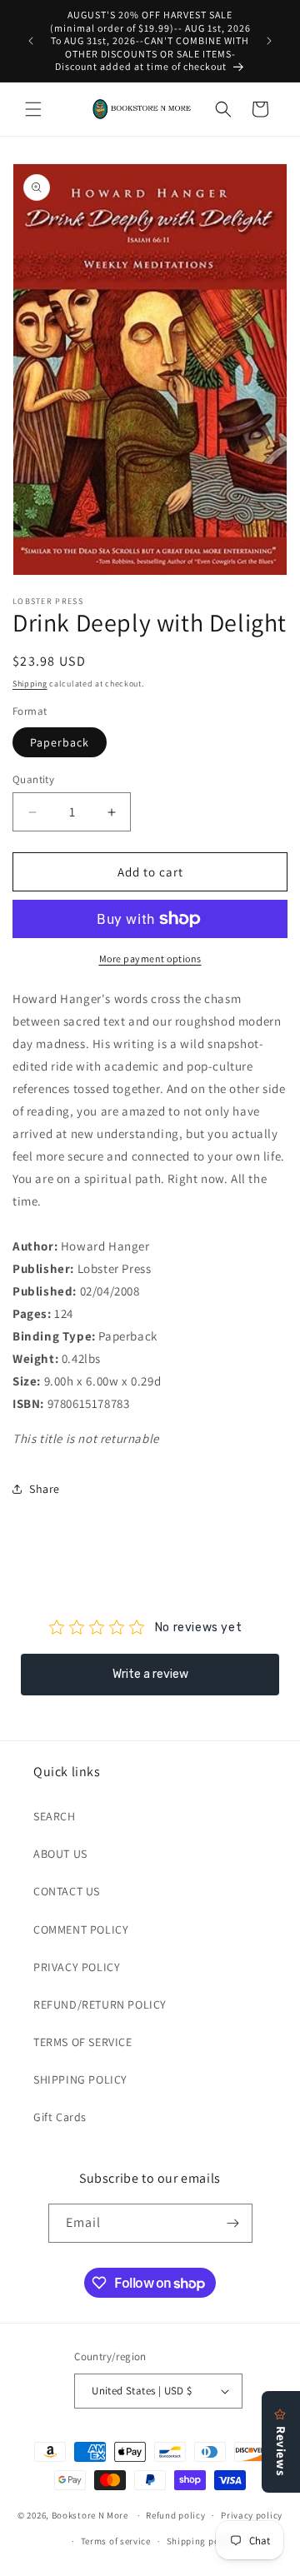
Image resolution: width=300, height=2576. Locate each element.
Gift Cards (60, 2117)
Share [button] (45, 1489)
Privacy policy (252, 2515)
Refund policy (175, 2515)
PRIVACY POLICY (77, 1967)
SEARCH (55, 1816)
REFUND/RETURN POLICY (100, 2004)
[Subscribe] (233, 2223)
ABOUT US (60, 1854)
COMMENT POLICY (81, 1930)
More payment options (150, 959)
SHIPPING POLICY (80, 2079)
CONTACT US (67, 1891)
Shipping (30, 684)
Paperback (60, 742)
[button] (33, 109)
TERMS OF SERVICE (83, 2042)
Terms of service (116, 2541)
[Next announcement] (269, 41)
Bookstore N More (90, 2515)
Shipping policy (201, 2541)
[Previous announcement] (31, 41)
